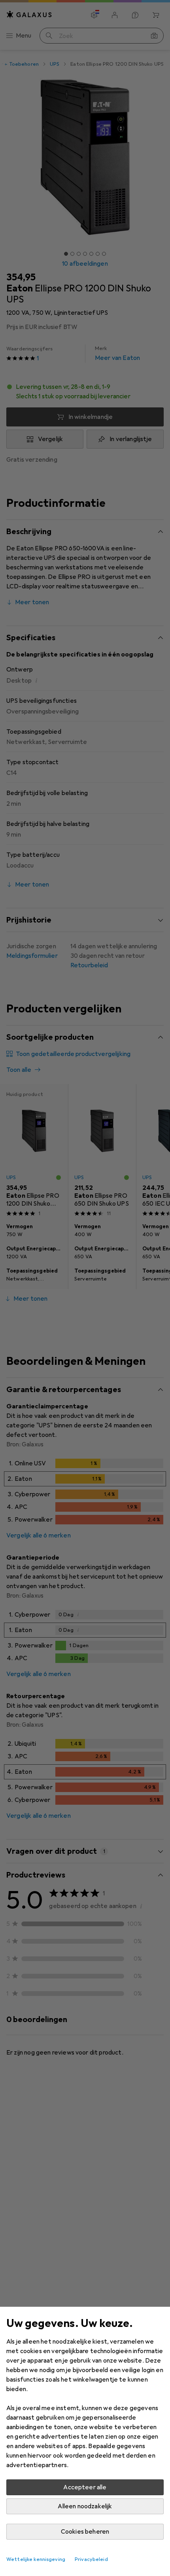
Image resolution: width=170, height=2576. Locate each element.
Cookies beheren (85, 2532)
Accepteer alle (85, 2487)
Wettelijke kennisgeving (36, 2559)
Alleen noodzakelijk (85, 2506)
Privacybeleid (91, 2559)
